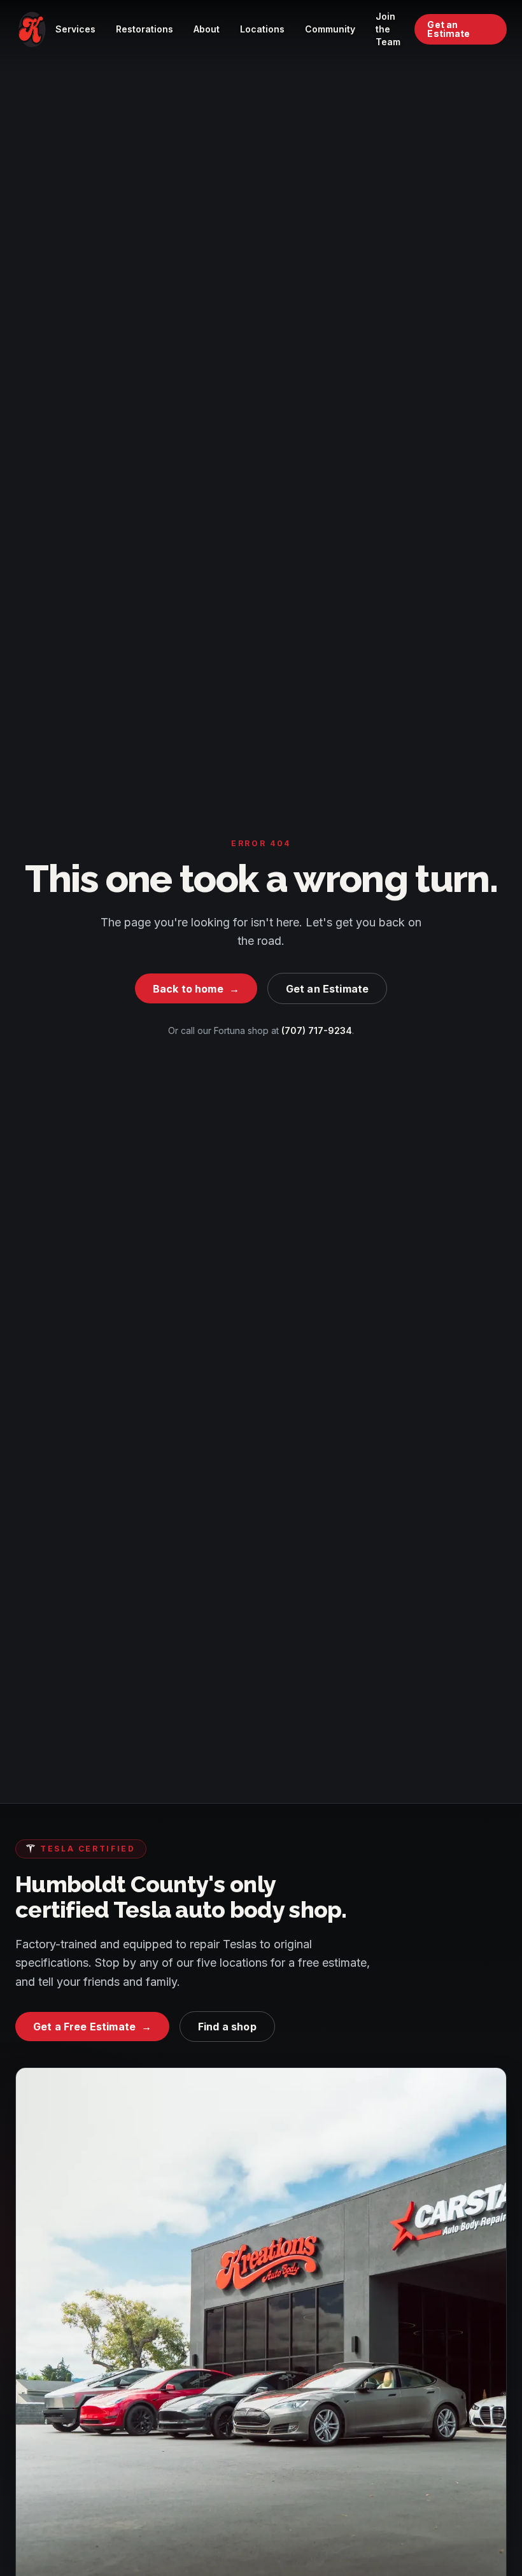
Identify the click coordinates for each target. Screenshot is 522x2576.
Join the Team (388, 29)
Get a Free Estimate (92, 2027)
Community (330, 29)
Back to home (196, 989)
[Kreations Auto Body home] (32, 29)
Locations (262, 29)
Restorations (145, 29)
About (207, 29)
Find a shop (227, 2027)
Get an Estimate (448, 29)
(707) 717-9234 (317, 1030)
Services (75, 29)
